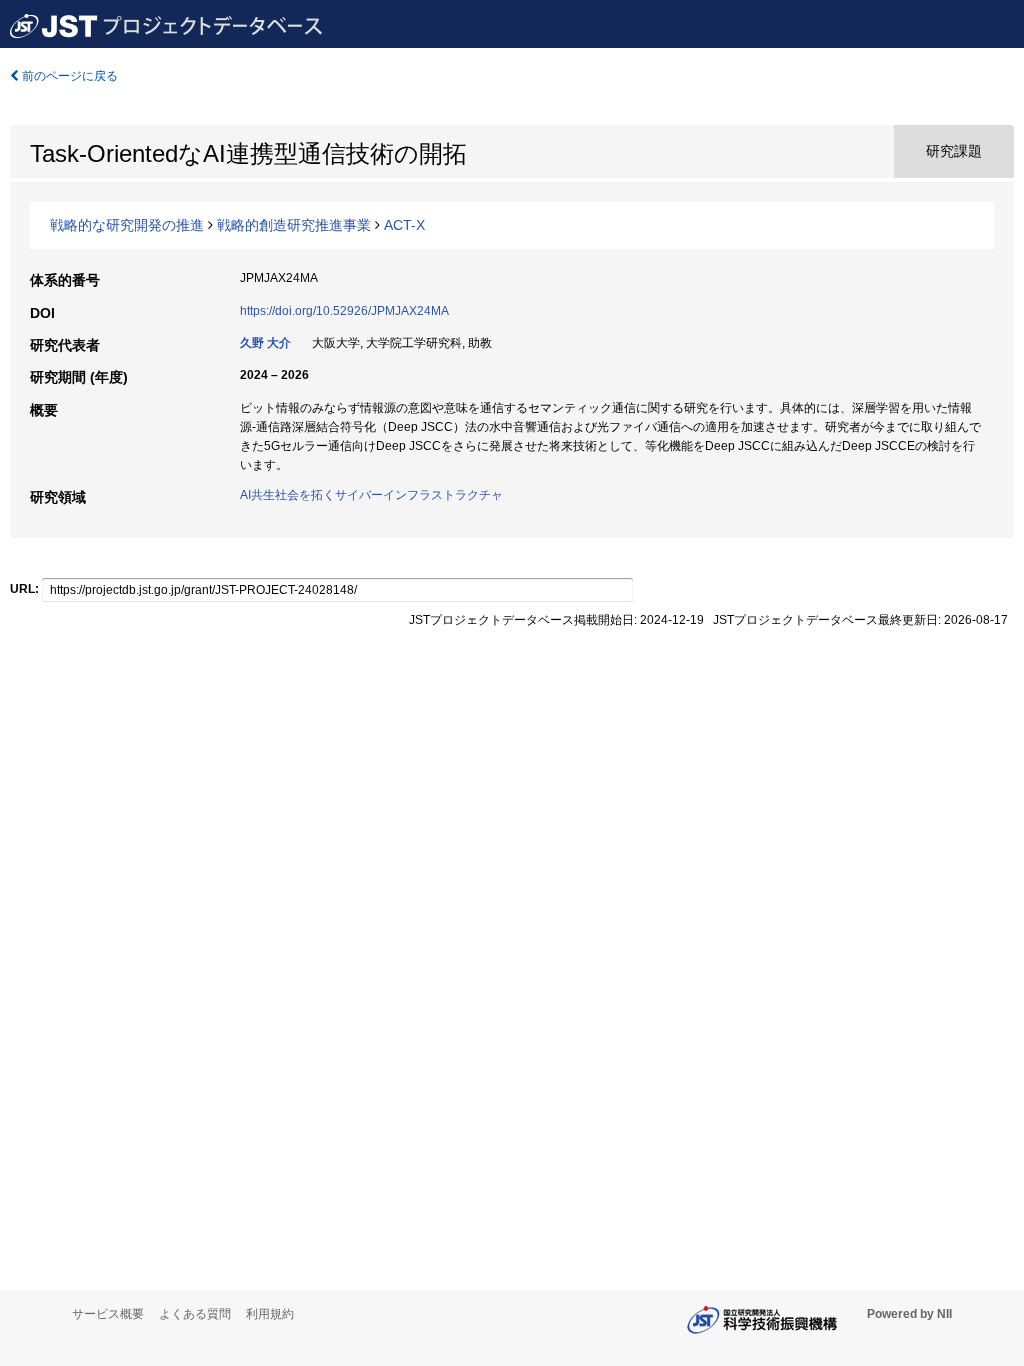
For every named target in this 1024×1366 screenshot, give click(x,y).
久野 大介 (265, 343)
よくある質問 (195, 1314)
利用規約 (270, 1314)
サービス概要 (108, 1314)
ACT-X (404, 225)
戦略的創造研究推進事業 (294, 225)
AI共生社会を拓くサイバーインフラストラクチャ (371, 495)
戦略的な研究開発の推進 (127, 225)
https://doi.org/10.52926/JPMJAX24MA (344, 311)
